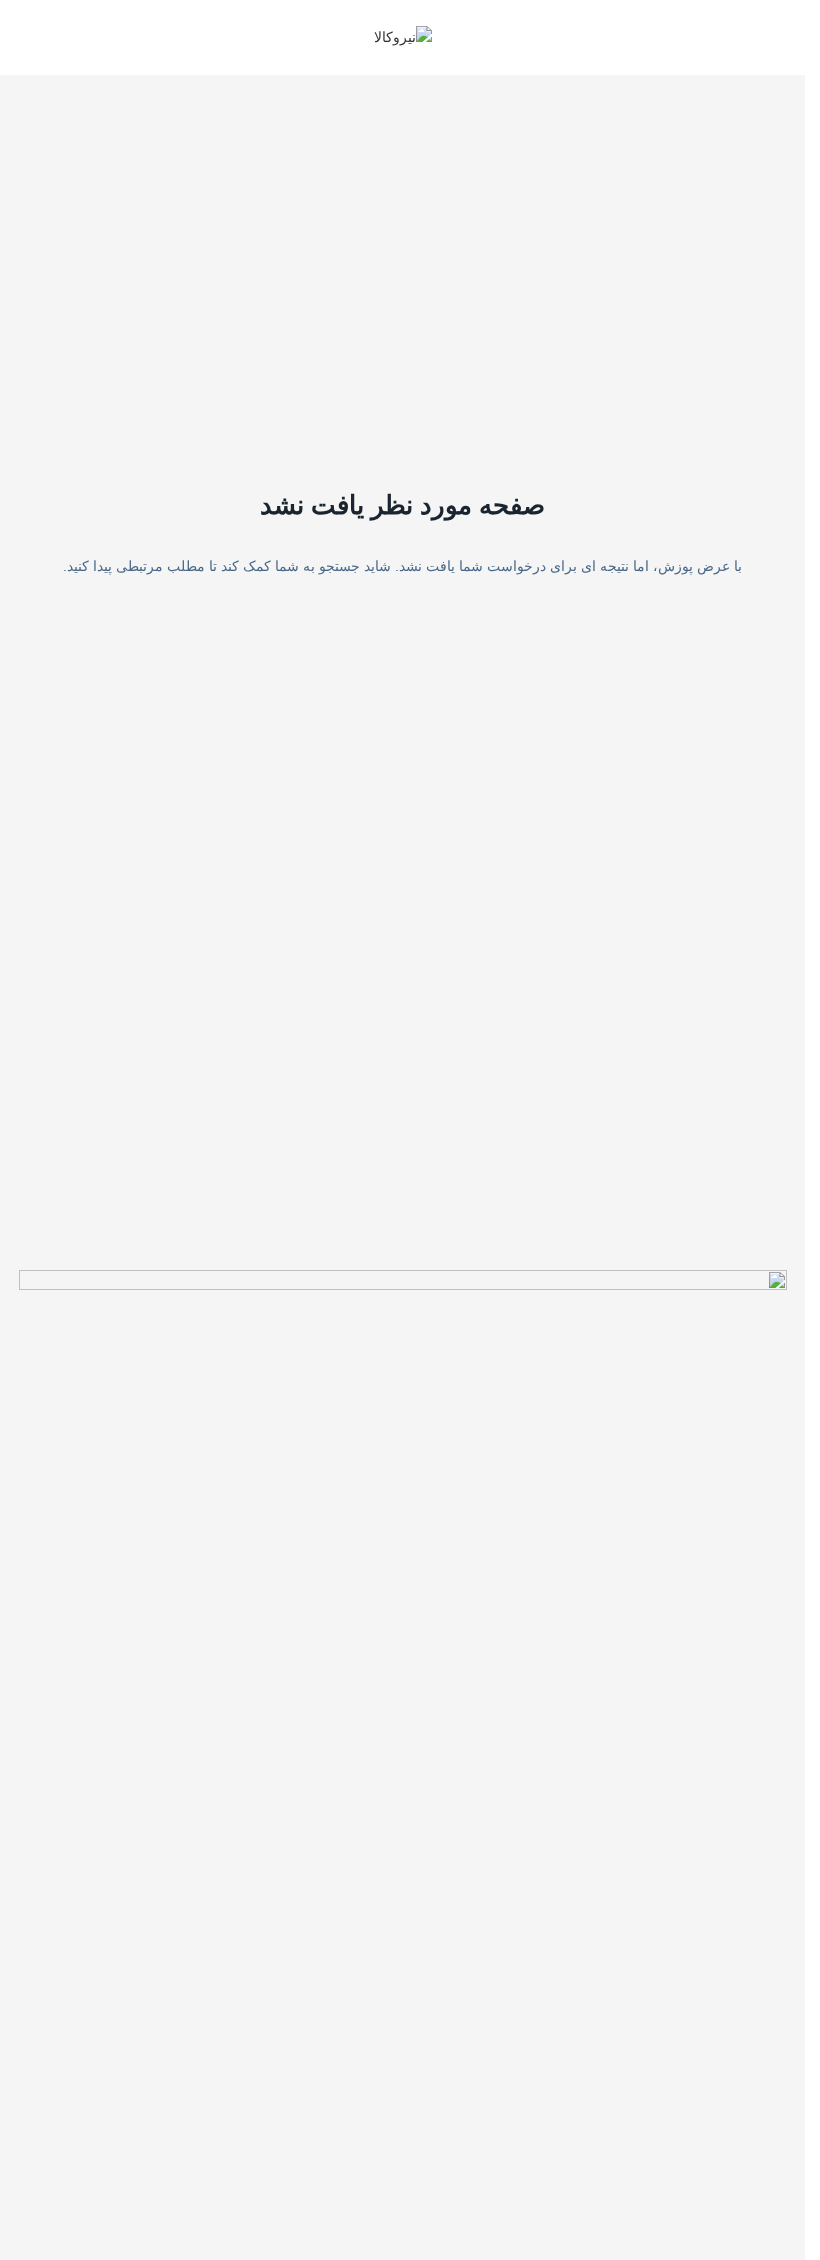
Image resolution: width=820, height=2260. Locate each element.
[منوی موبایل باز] (782, 38)
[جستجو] (23, 38)
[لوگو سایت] (403, 36)
